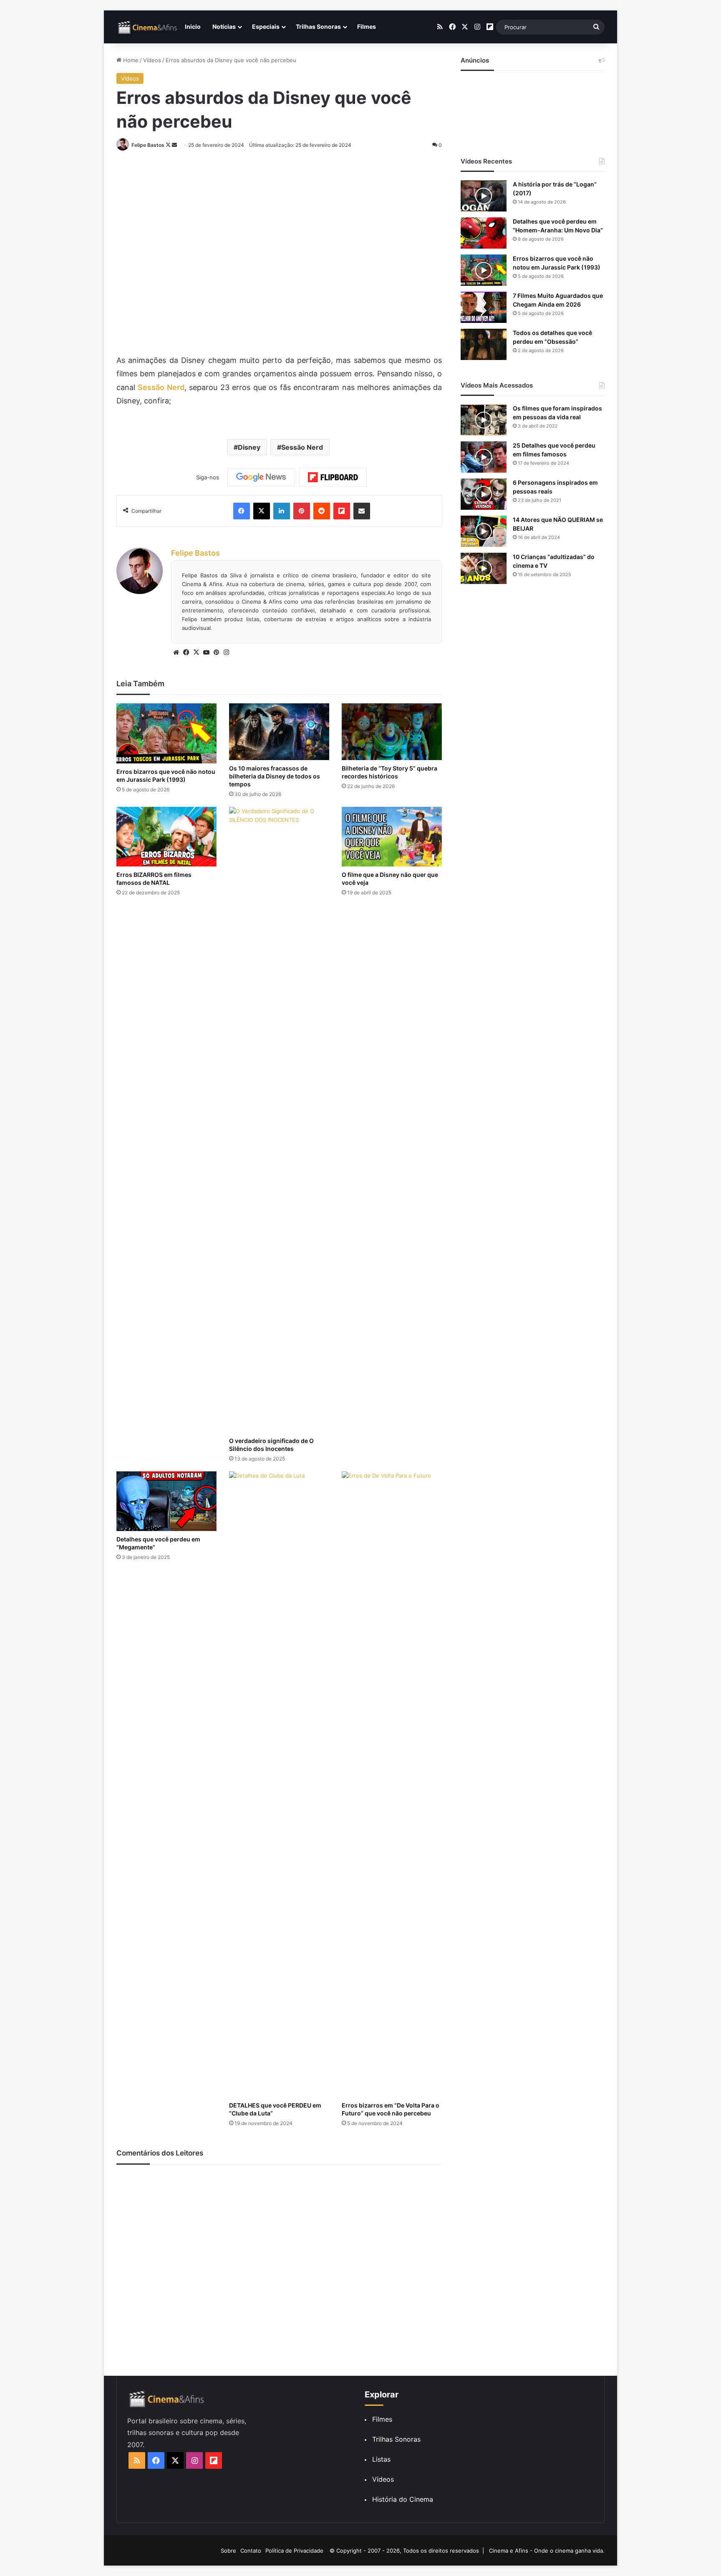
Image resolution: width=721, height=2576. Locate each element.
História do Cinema (403, 2499)
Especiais (266, 26)
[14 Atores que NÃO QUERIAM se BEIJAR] (484, 531)
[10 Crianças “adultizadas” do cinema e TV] (484, 568)
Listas (381, 2459)
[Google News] (261, 477)
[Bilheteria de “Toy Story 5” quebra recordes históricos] (392, 732)
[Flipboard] (333, 477)
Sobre (228, 2551)
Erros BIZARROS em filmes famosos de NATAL (154, 879)
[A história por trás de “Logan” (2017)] (484, 196)
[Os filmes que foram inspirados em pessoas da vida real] (484, 420)
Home (130, 60)
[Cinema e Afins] (148, 27)
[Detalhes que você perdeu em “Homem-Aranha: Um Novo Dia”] (484, 233)
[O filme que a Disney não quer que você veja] (392, 837)
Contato (251, 2551)
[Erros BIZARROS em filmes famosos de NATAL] (166, 837)
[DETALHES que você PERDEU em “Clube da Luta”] (279, 1784)
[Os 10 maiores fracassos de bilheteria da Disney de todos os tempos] (279, 732)
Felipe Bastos (148, 145)
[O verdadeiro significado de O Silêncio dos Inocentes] (279, 1120)
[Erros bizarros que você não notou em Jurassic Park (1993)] (166, 733)
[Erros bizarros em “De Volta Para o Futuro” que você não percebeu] (392, 1784)
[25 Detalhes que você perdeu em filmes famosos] (484, 457)
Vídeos (152, 60)
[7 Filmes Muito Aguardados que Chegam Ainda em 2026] (484, 307)
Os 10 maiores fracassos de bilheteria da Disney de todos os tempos (275, 776)
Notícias (224, 26)
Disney (249, 447)
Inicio (193, 26)
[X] (196, 652)
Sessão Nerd (161, 387)
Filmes (367, 26)
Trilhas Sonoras (318, 26)
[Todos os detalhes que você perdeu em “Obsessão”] (484, 344)
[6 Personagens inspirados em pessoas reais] (484, 494)
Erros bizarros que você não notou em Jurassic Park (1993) (166, 776)
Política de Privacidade (294, 2551)
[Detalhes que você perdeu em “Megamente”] (166, 1501)
